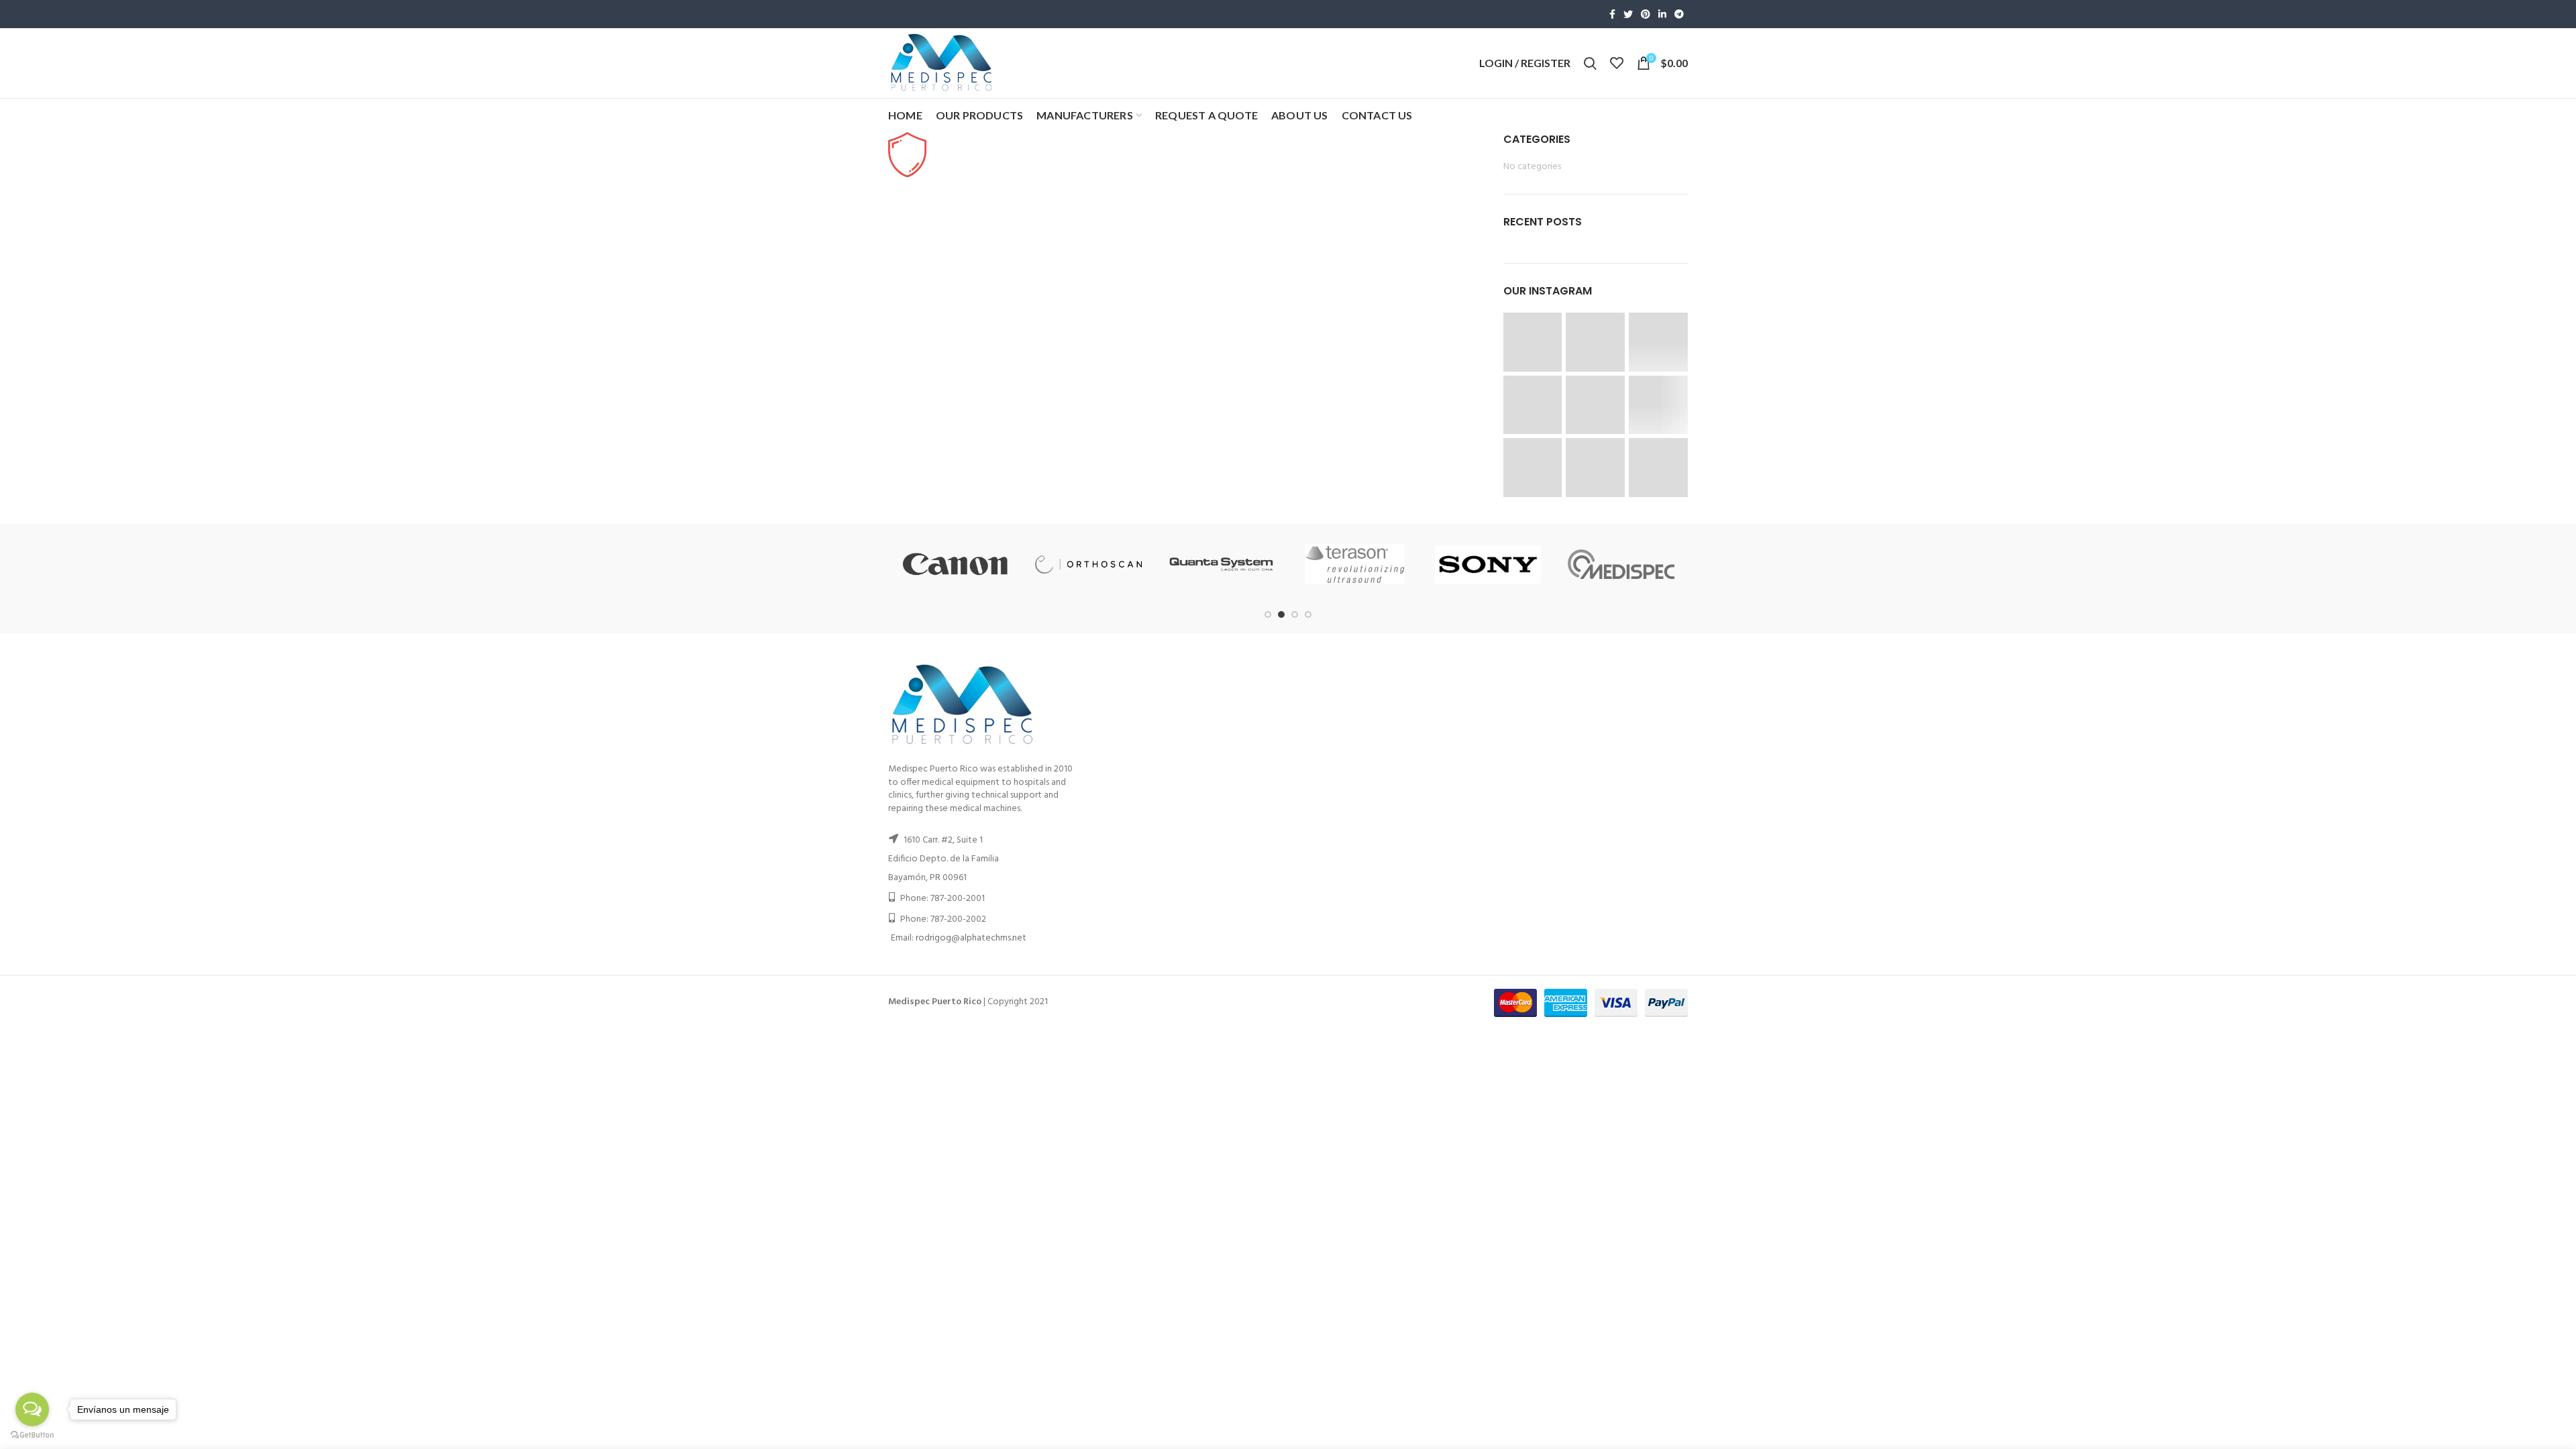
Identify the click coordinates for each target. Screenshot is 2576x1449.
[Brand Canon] (955, 564)
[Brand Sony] (1488, 565)
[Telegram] (1679, 14)
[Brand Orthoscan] (1088, 565)
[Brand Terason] (1355, 564)
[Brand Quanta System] (1222, 564)
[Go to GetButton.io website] (32, 1435)
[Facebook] (1612, 14)
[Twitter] (1628, 14)
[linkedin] (1662, 14)
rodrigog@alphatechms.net (971, 938)
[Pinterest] (1646, 14)
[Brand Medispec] (1621, 564)
